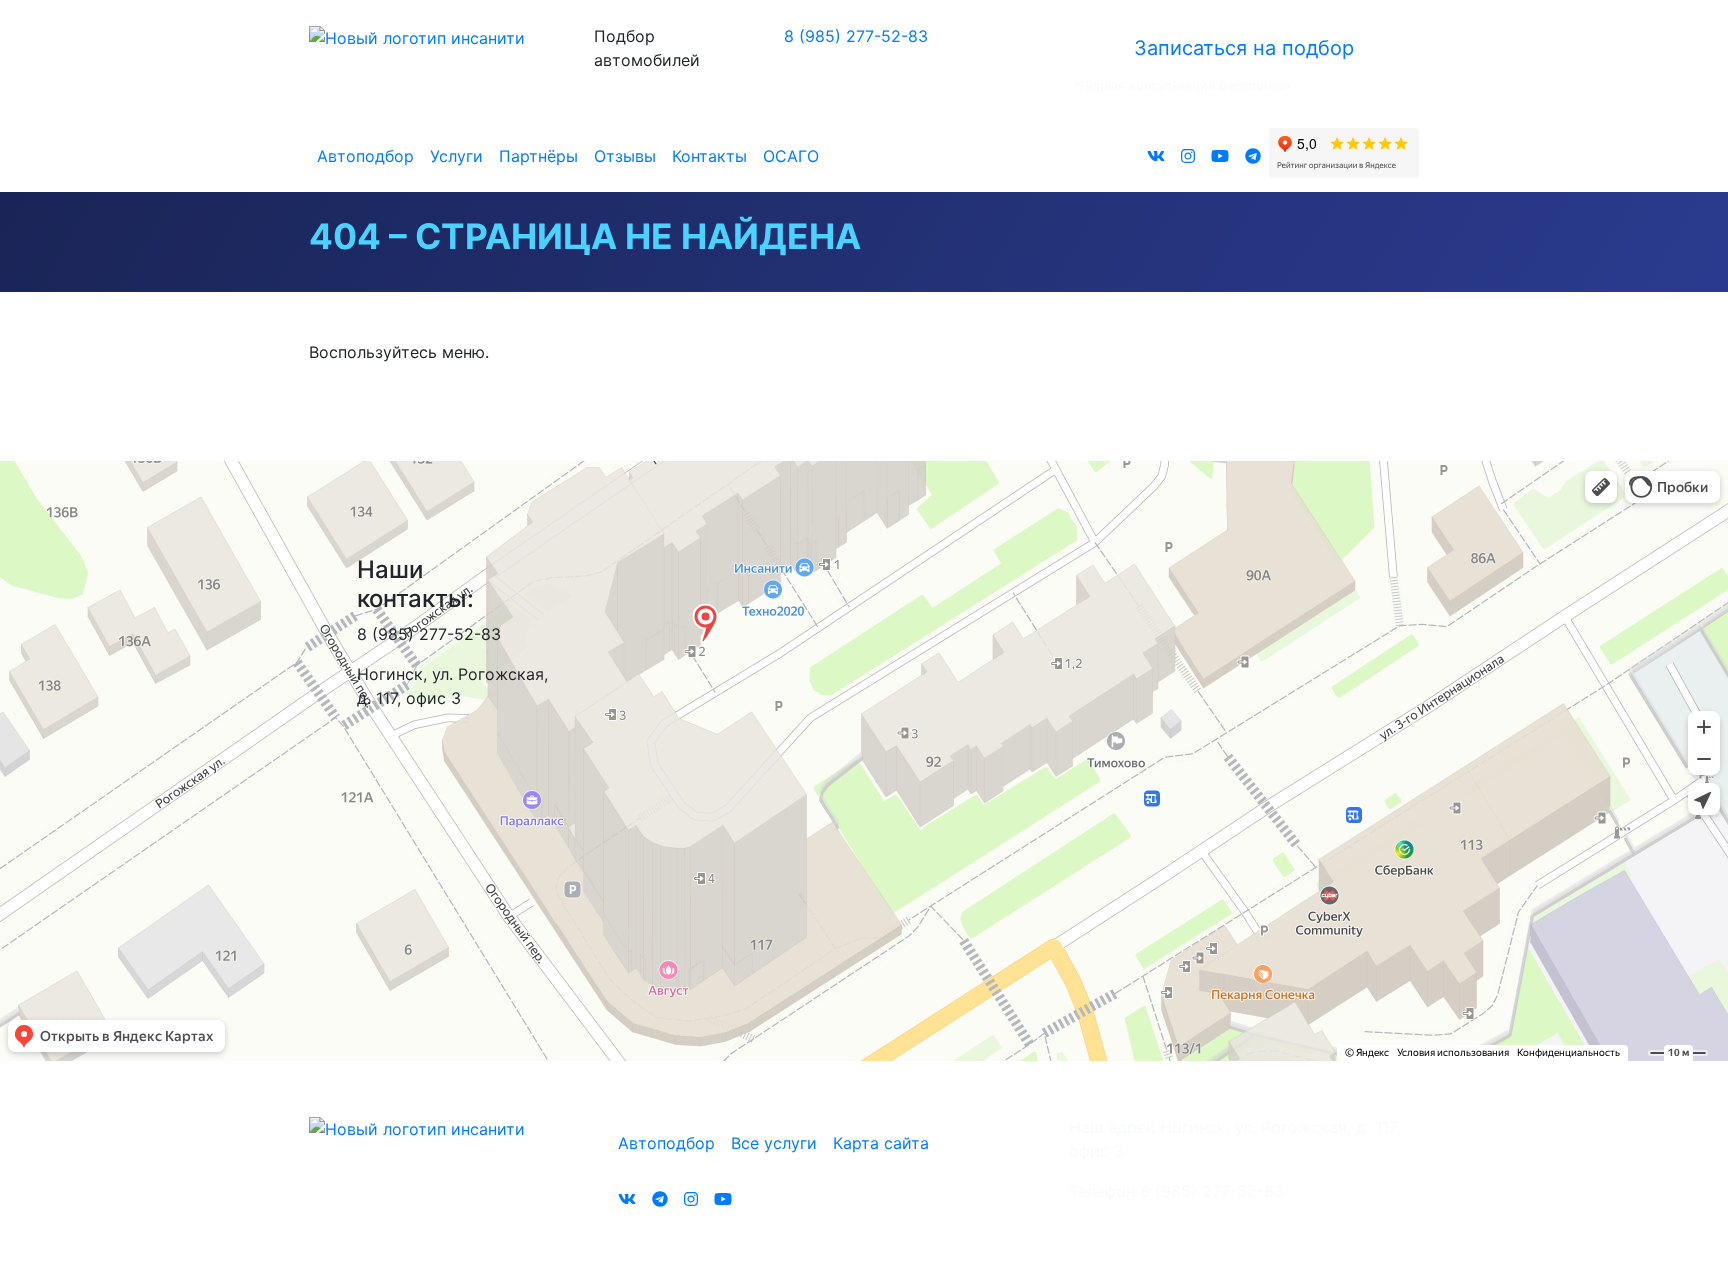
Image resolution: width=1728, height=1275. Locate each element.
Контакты (709, 156)
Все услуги (774, 1143)
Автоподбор (365, 156)
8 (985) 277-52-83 (856, 36)
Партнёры (538, 156)
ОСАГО (791, 156)
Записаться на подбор (1244, 48)
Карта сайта (881, 1143)
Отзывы (625, 156)
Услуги (456, 156)
